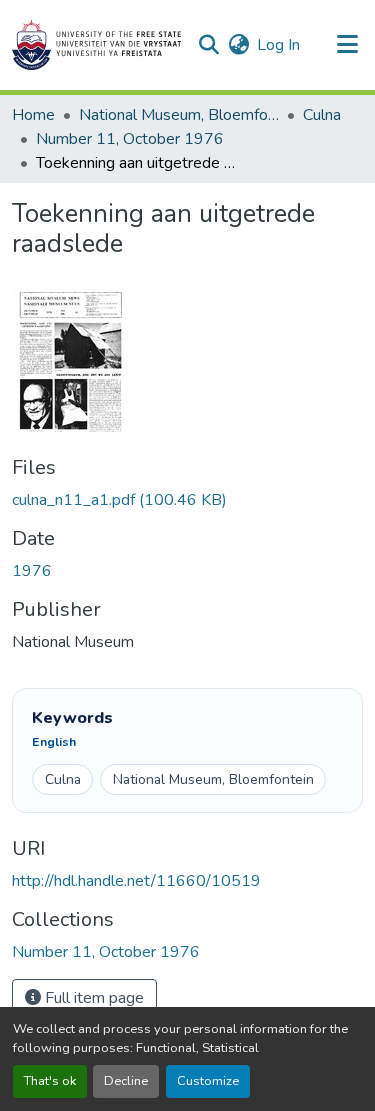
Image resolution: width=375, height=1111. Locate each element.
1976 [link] (32, 571)
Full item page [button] (92, 998)
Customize (208, 1081)
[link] (187, 500)
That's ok (50, 1081)
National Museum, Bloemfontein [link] (179, 115)
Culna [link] (322, 115)
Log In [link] (278, 45)
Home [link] (33, 115)
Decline (126, 1081)
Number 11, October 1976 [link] (130, 139)
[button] (96, 45)
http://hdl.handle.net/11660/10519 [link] (136, 881)
